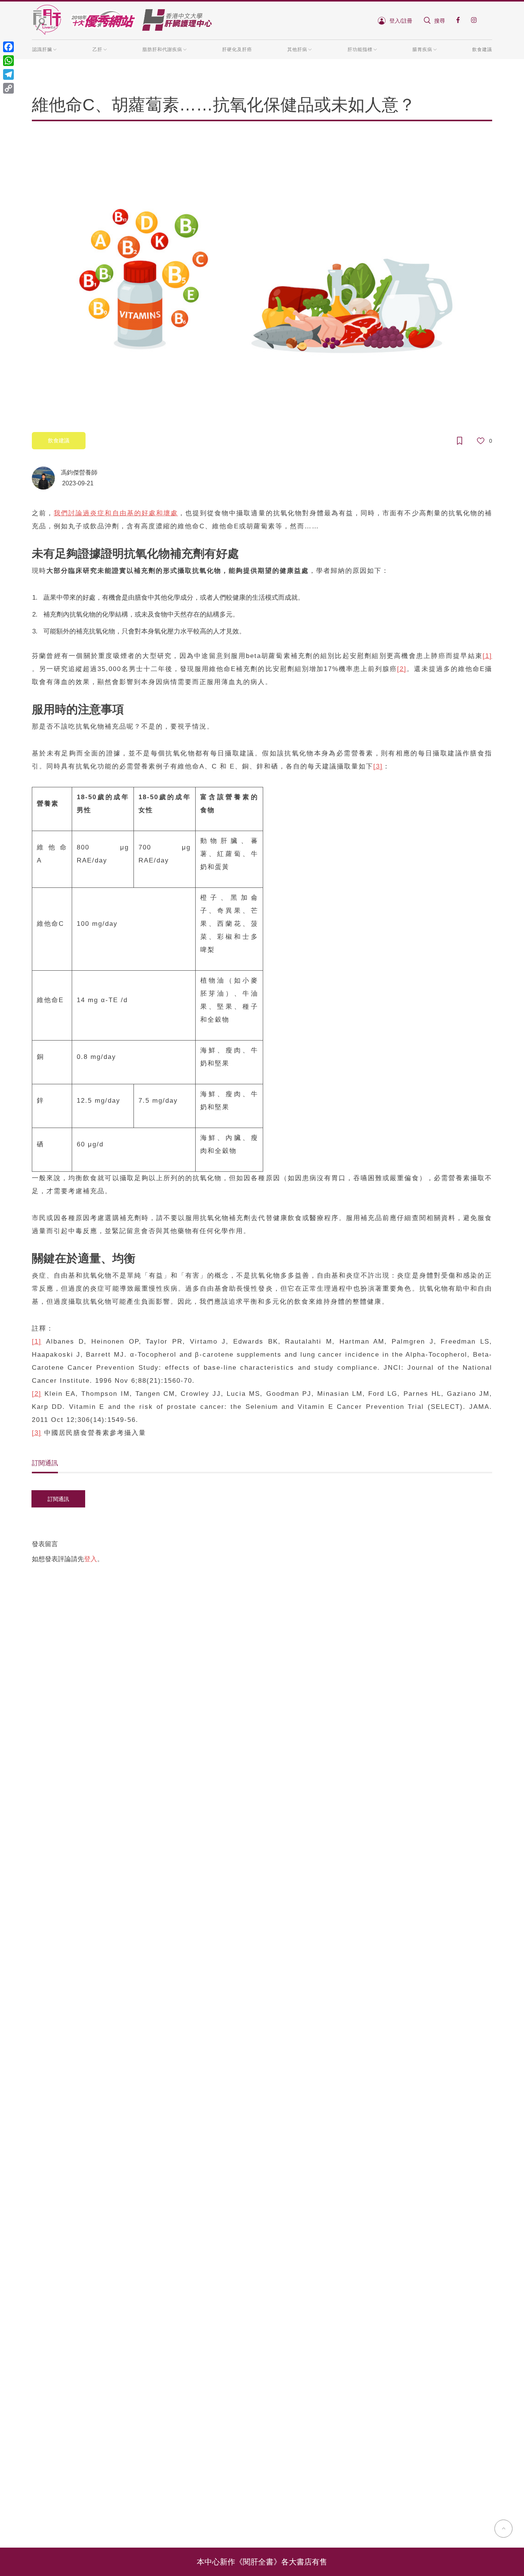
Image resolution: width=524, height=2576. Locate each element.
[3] (378, 766)
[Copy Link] (8, 88)
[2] (402, 669)
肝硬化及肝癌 (237, 49)
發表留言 (45, 1544)
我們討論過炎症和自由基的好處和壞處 (116, 513)
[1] (487, 656)
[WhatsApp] (8, 61)
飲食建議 (482, 49)
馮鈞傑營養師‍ (79, 472)
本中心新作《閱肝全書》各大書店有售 (262, 2562)
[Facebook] (8, 47)
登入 (91, 1559)
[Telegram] (8, 74)
